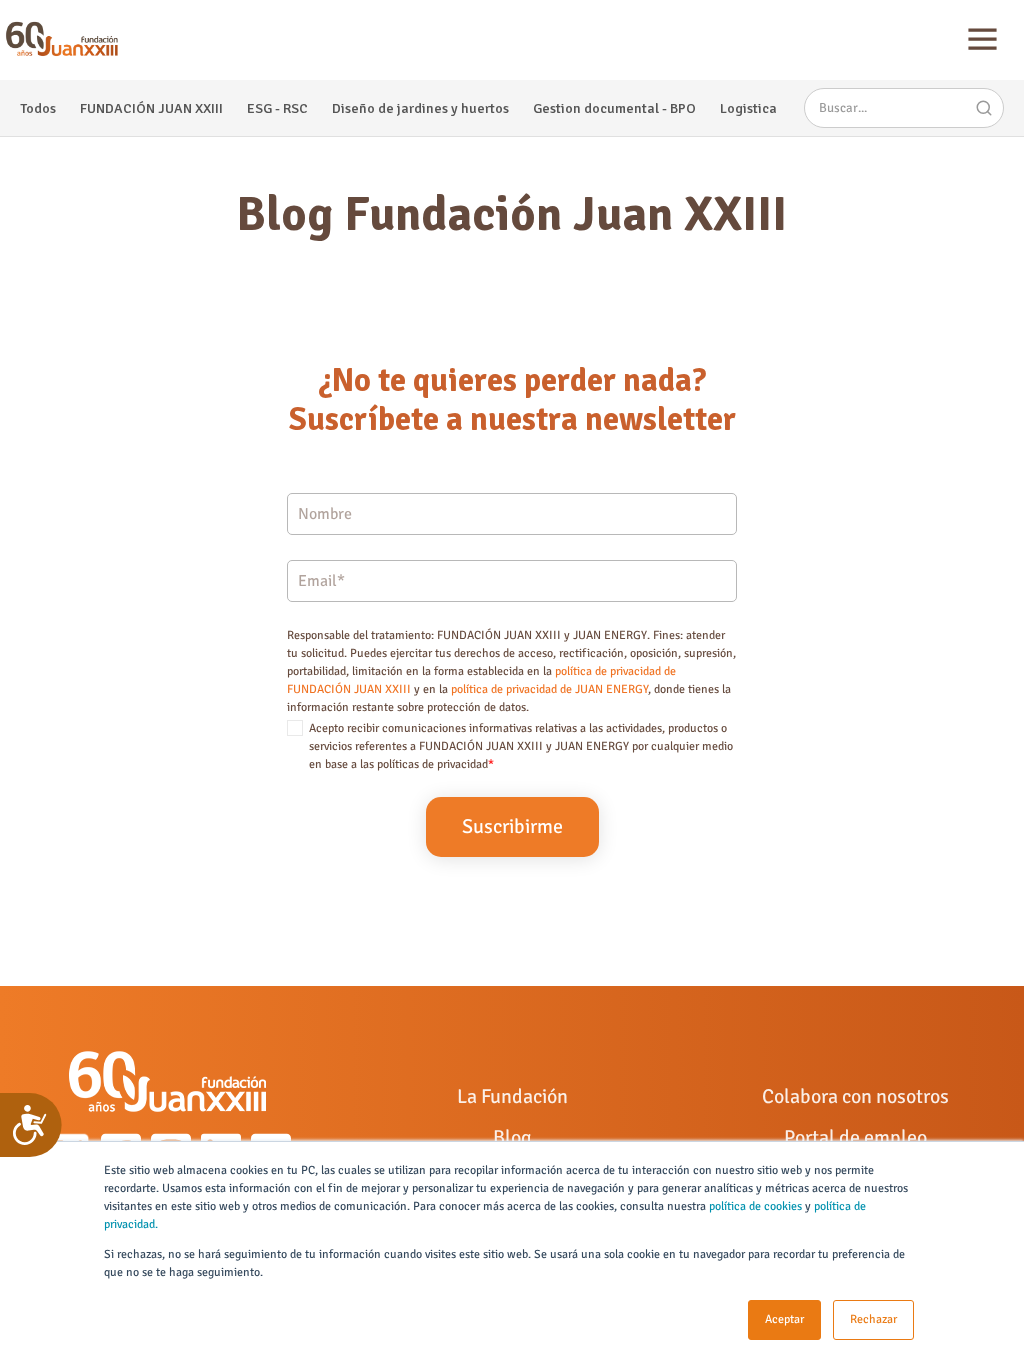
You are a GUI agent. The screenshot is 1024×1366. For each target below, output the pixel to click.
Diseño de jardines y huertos (420, 108)
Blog (512, 1137)
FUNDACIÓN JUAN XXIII (151, 108)
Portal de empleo (855, 1137)
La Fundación (512, 1096)
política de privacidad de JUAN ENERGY (549, 689)
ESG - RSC (277, 108)
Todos (38, 108)
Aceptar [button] (784, 1319)
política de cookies (755, 1206)
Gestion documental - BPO (614, 108)
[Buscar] (984, 108)
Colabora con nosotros (855, 1096)
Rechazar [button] (873, 1319)
